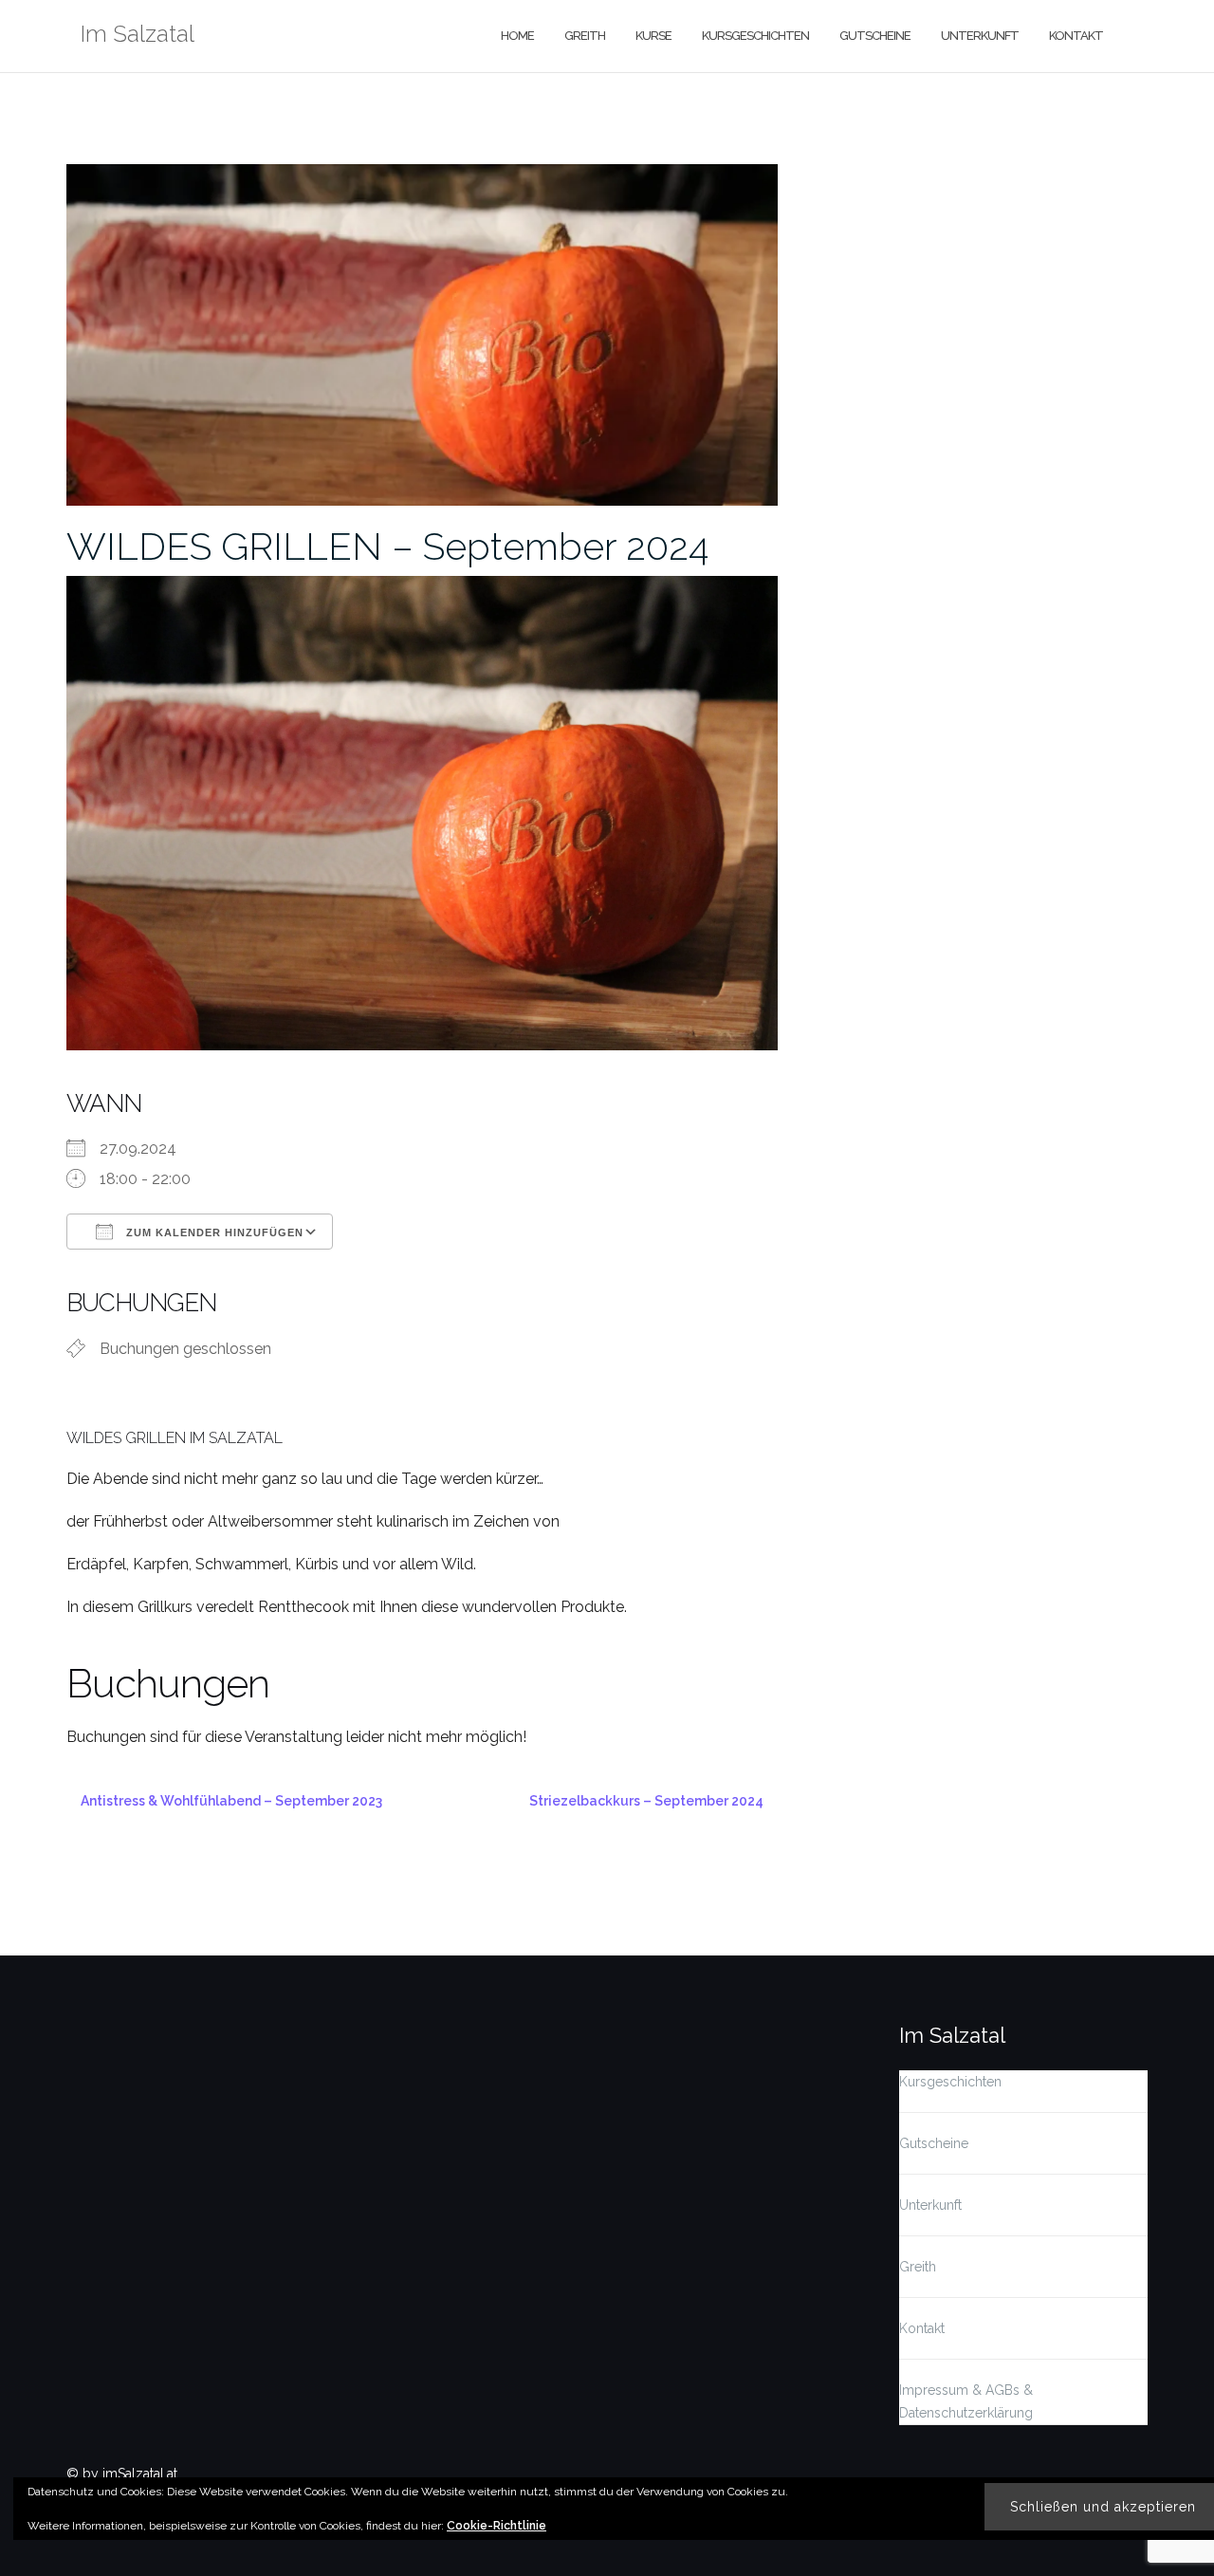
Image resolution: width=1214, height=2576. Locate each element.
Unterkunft (980, 36)
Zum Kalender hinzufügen (213, 1232)
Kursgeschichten (755, 36)
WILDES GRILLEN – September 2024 (387, 546)
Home (517, 36)
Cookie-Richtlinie (497, 2526)
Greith (585, 36)
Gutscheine (875, 36)
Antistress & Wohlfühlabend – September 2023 (231, 1801)
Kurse (653, 36)
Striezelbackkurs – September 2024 (646, 1801)
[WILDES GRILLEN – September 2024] (422, 333)
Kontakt (1076, 36)
